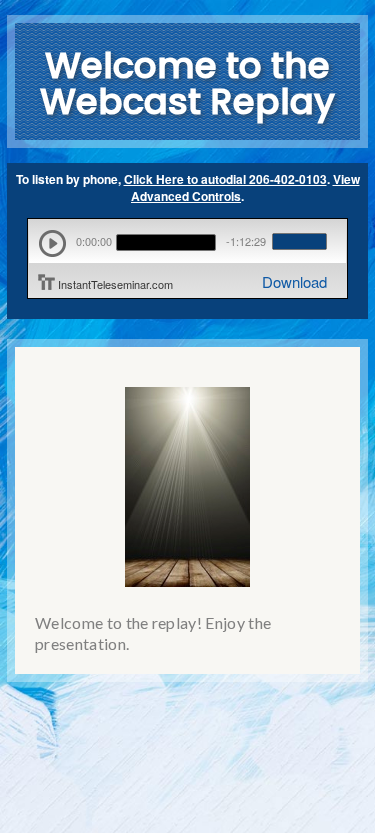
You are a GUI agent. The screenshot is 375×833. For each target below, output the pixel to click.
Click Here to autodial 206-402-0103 (225, 179)
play (52, 243)
